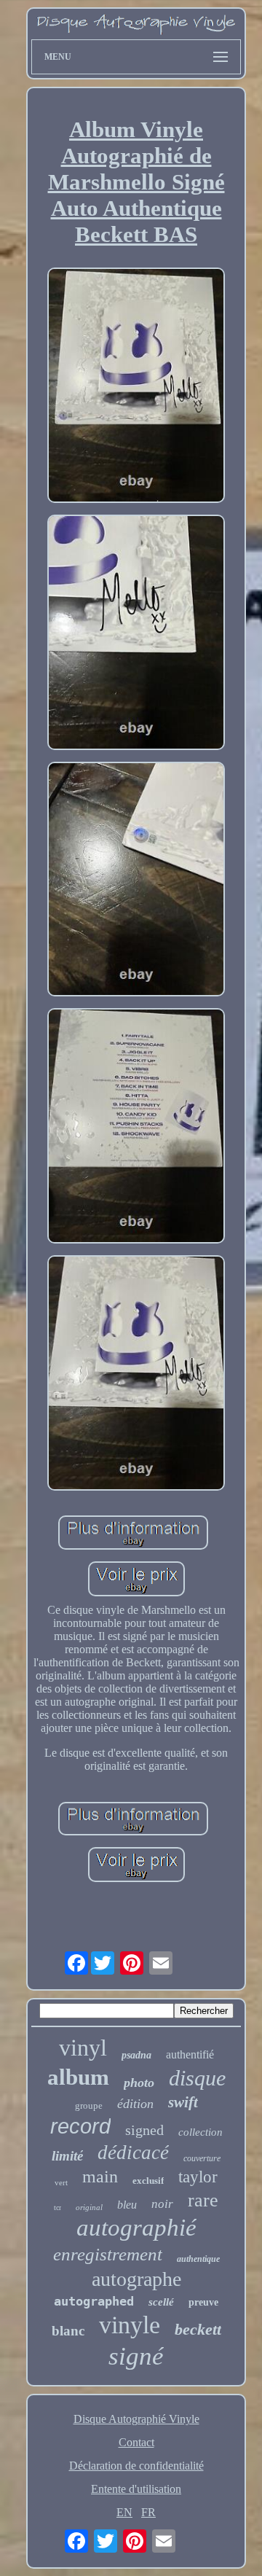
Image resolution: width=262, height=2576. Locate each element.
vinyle (130, 2325)
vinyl (83, 2048)
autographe (136, 2279)
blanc (68, 2331)
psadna (136, 2055)
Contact (136, 2442)
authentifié (190, 2054)
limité (67, 2156)
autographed (94, 2301)
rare (203, 2200)
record (80, 2126)
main (100, 2177)
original (89, 2207)
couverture (202, 2158)
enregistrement (108, 2254)
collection (201, 2132)
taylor (198, 2177)
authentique (198, 2259)
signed (144, 2130)
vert (61, 2182)
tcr (57, 2208)
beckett (198, 2329)
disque (197, 2078)
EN (124, 2512)
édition (135, 2104)
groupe (89, 2105)
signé (136, 2356)
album (78, 2077)
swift (183, 2102)
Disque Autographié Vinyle (136, 2419)
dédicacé (133, 2152)
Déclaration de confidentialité (136, 2466)
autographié (136, 2228)
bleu (127, 2205)
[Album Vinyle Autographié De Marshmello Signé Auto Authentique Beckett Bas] (136, 387)
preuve (203, 2302)
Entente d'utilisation (136, 2489)
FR (148, 2512)
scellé (161, 2302)
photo (139, 2083)
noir (162, 2204)
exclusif (148, 2181)
